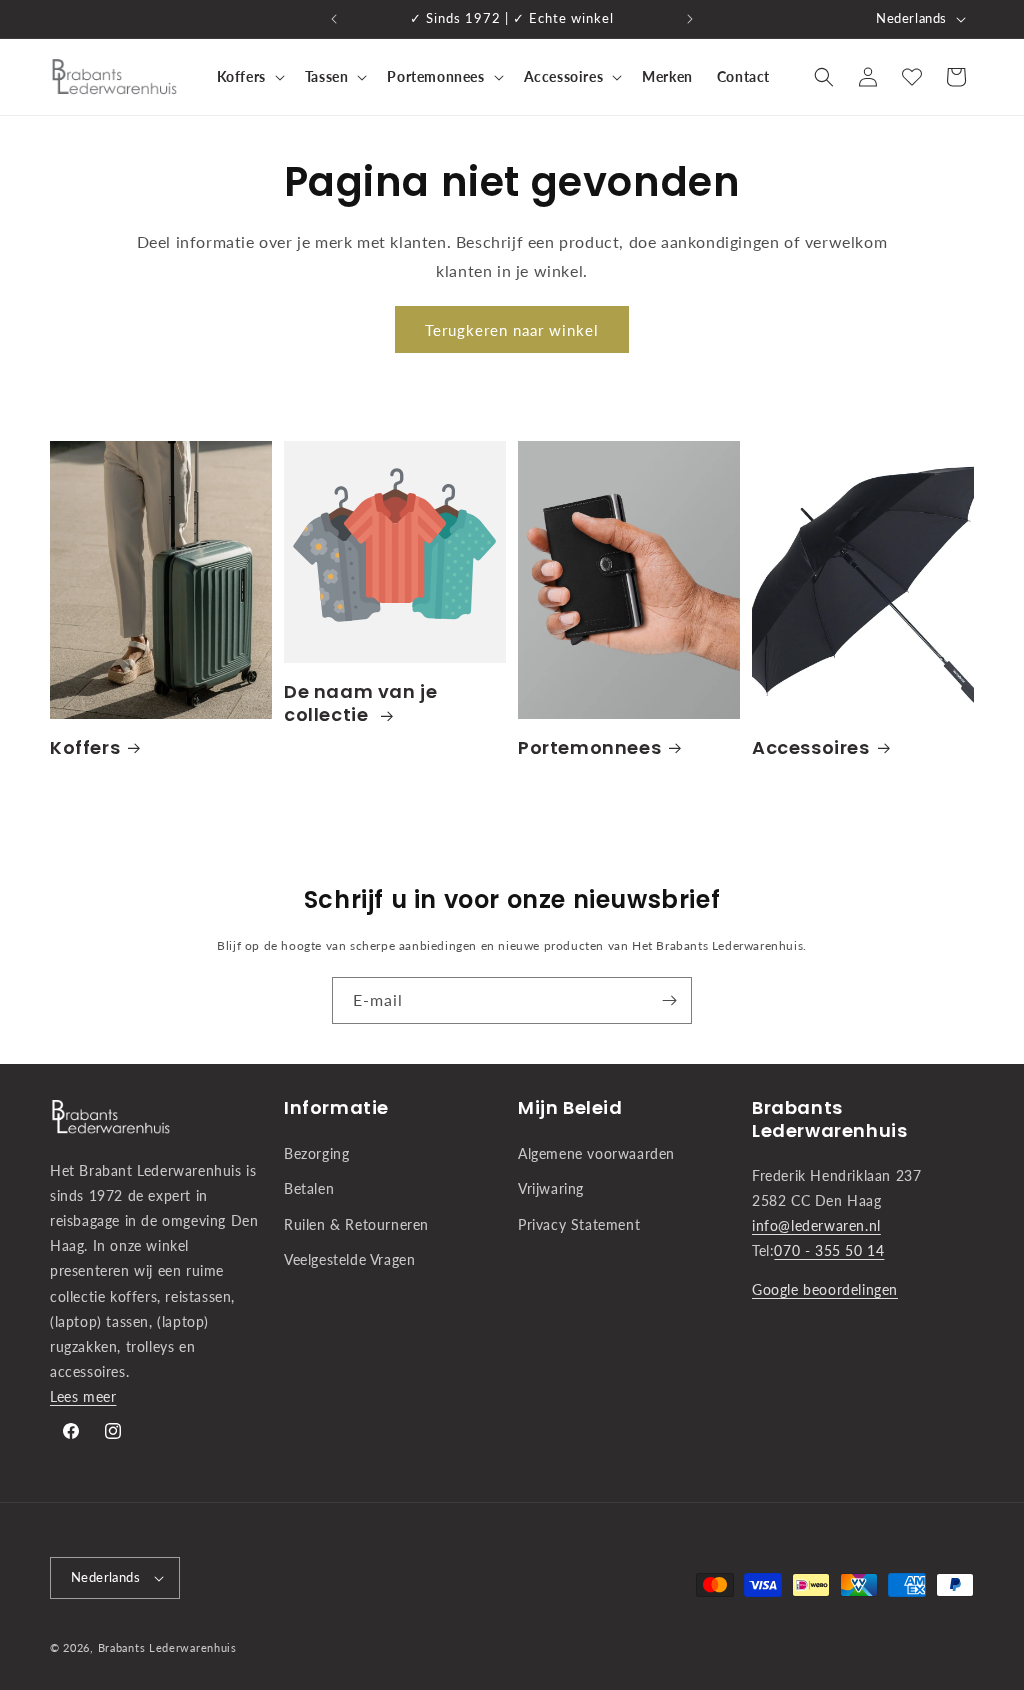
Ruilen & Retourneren (356, 1224)
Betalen (309, 1188)
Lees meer (83, 1396)
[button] (249, 77)
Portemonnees (589, 747)
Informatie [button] (336, 1107)
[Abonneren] (669, 1000)
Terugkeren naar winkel (512, 330)
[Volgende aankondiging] (690, 19)
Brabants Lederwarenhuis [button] (829, 1119)
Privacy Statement (579, 1224)
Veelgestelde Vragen (349, 1259)
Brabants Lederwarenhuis (167, 1647)
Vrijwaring (551, 1188)
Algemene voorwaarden (596, 1153)
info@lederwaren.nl (816, 1225)
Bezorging (316, 1153)
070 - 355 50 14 (829, 1250)
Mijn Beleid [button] (570, 1107)
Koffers (85, 747)
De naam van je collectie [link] (360, 703)
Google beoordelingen (825, 1289)
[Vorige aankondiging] (334, 19)
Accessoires (811, 747)
